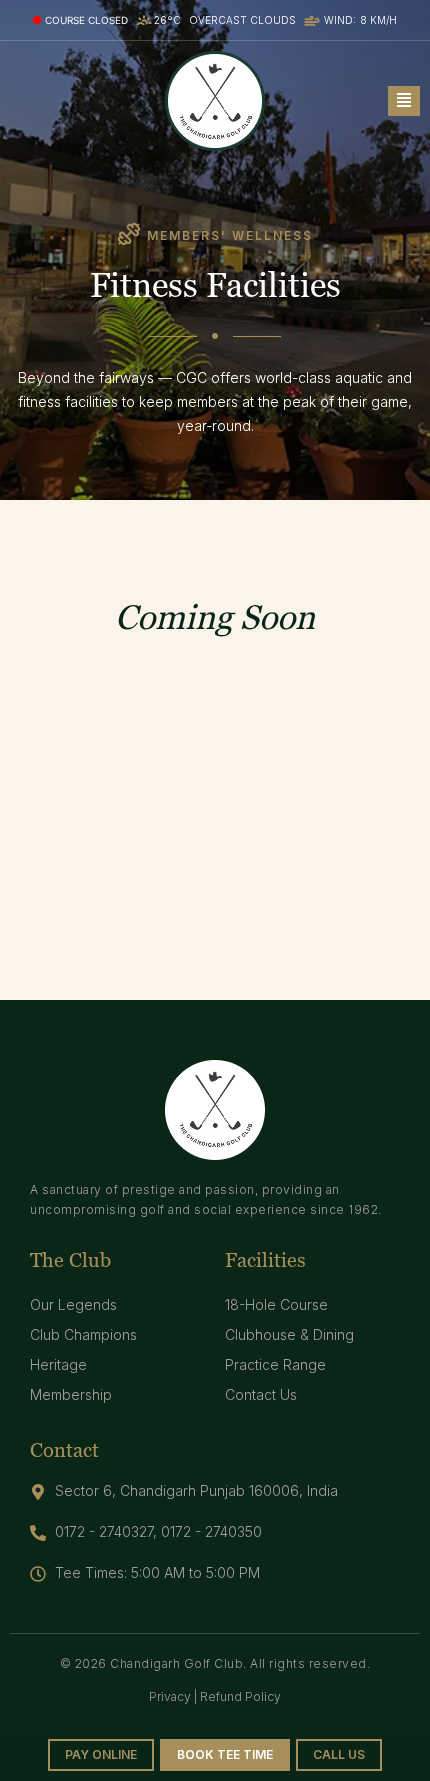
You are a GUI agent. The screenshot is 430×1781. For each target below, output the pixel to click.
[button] (404, 101)
